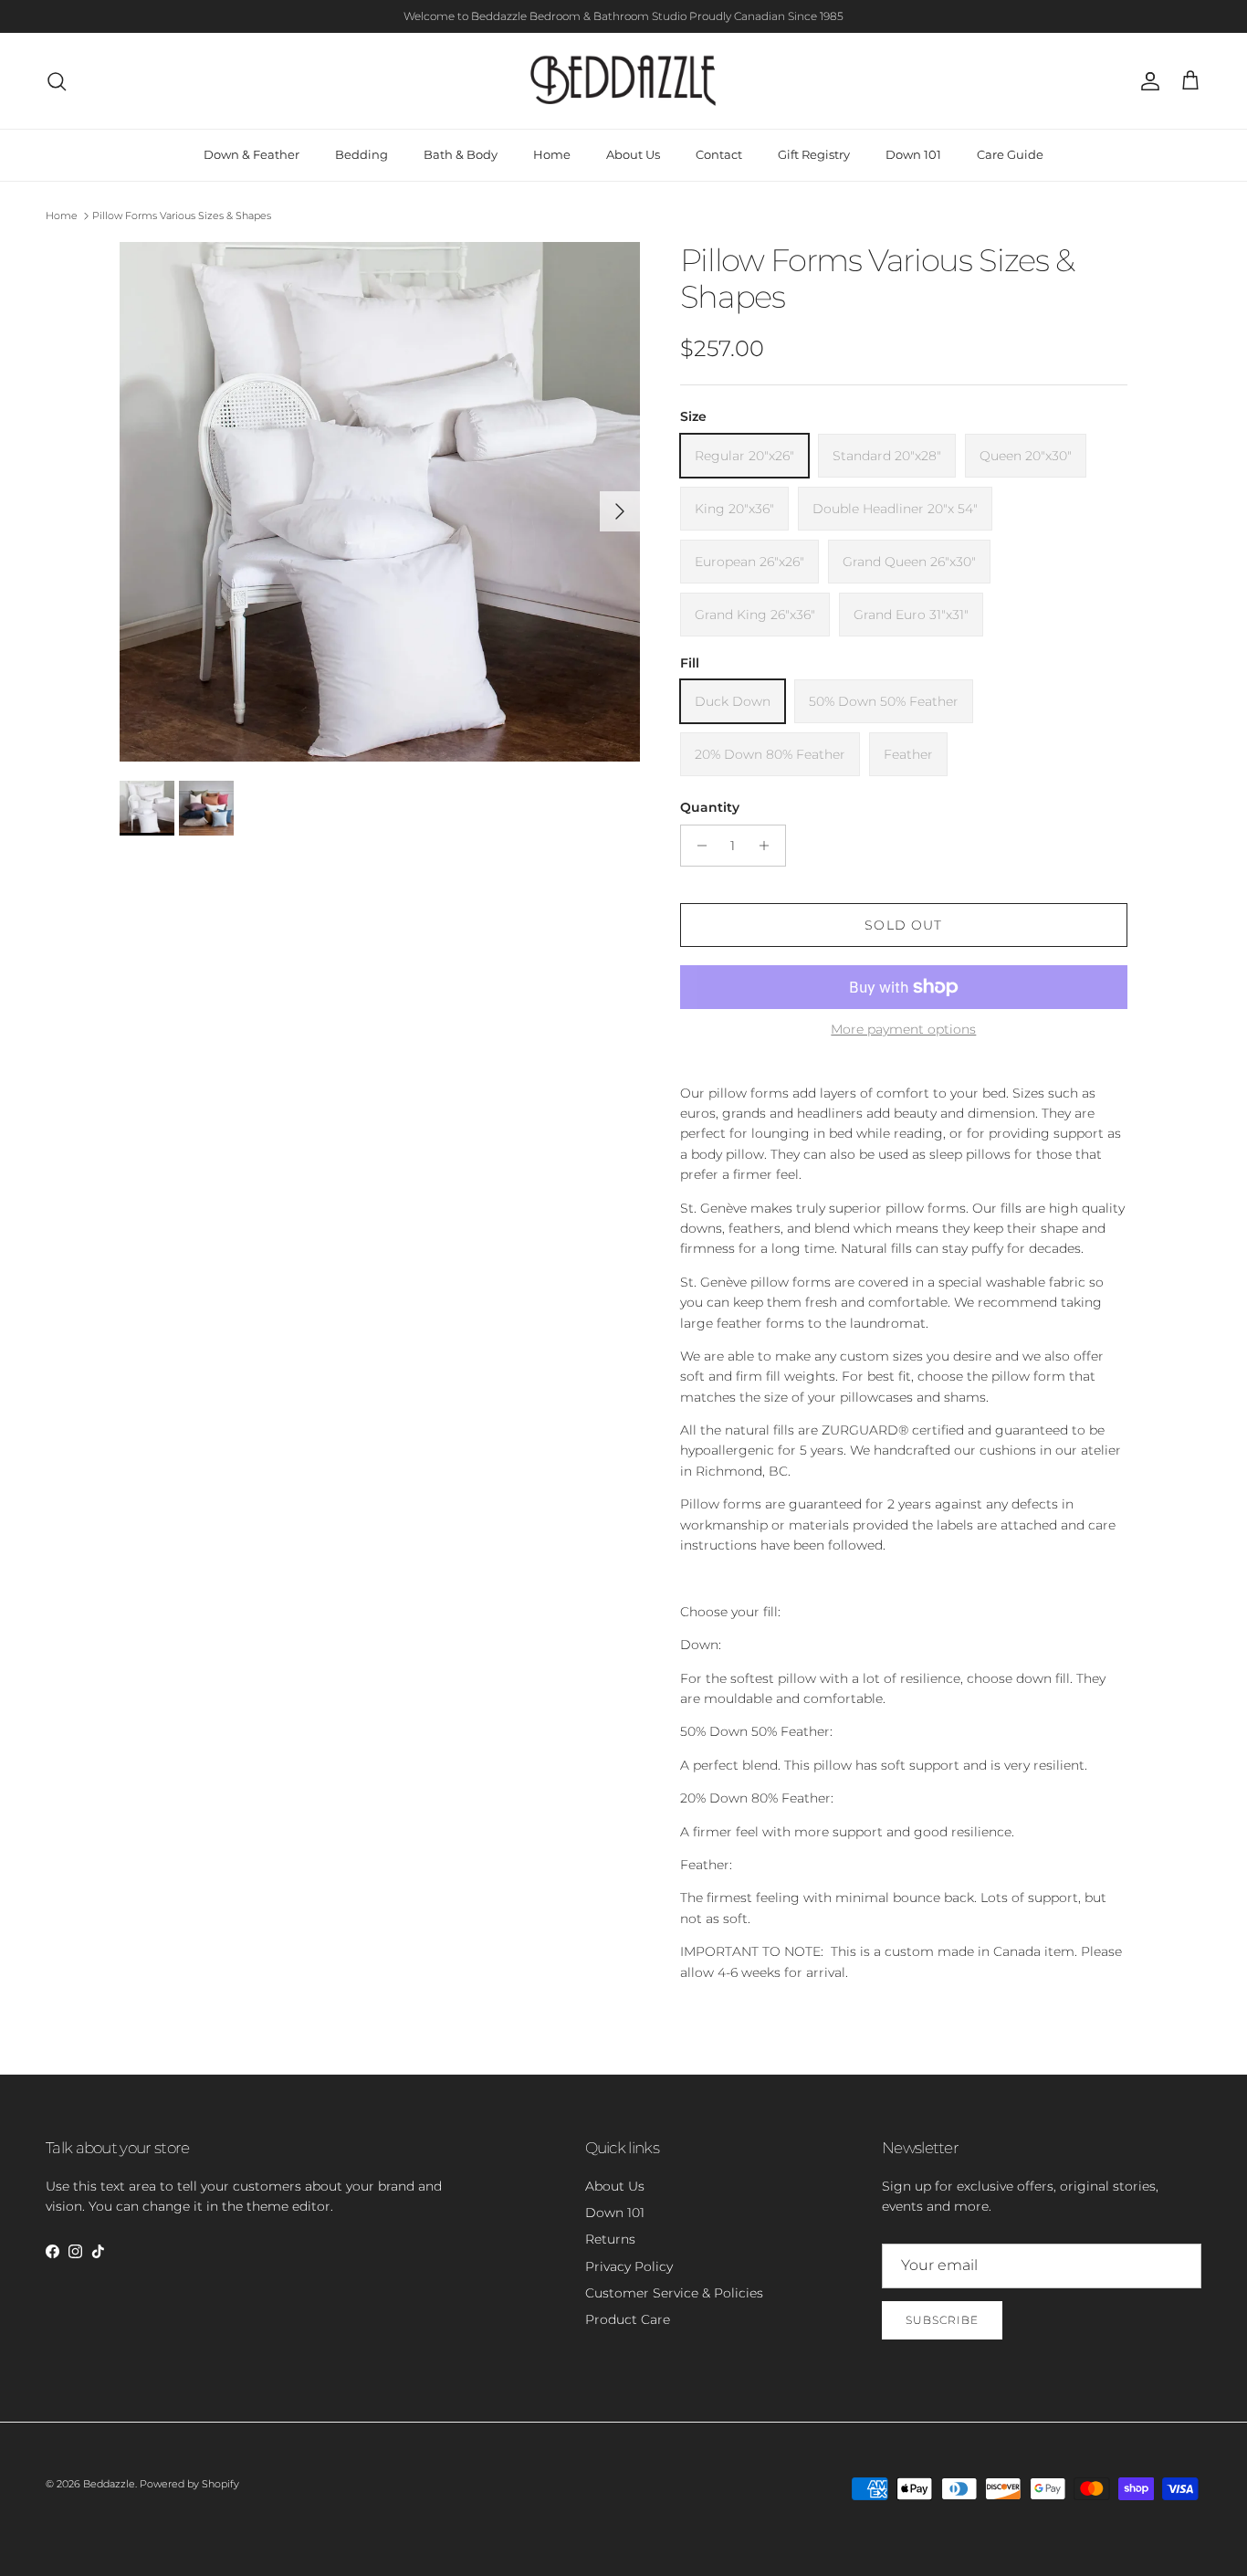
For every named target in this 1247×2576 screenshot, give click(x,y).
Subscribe (942, 2320)
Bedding (362, 154)
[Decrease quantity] (697, 846)
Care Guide (1010, 154)
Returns (610, 2239)
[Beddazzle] (624, 81)
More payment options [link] (903, 1030)
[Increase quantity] (769, 846)
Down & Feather (251, 154)
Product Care (628, 2319)
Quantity (710, 807)
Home (552, 154)
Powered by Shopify (189, 2484)
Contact (719, 154)
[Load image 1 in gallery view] (380, 502)
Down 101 (913, 154)
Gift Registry (814, 154)
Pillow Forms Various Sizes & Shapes (182, 216)
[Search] (57, 81)
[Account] (1147, 81)
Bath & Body (461, 154)
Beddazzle (109, 2484)
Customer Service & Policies (674, 2293)
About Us (633, 154)
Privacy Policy (629, 2266)
